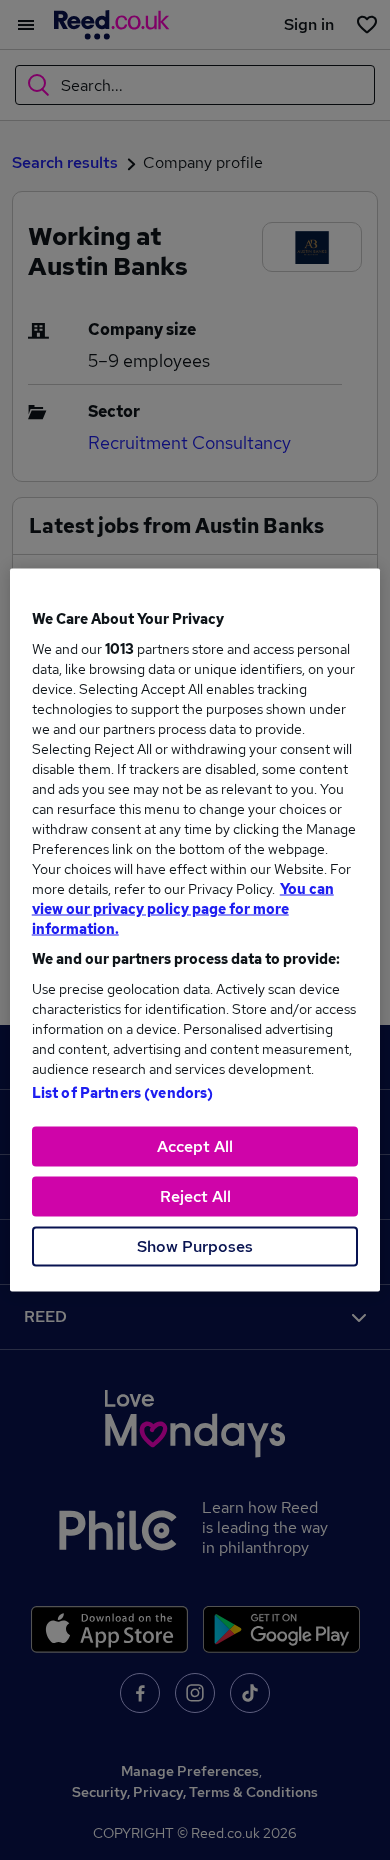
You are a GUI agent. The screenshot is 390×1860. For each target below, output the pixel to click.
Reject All (195, 1196)
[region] (195, 930)
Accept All (195, 1146)
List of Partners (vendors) (123, 1093)
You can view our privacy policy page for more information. (183, 909)
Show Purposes (195, 1246)
